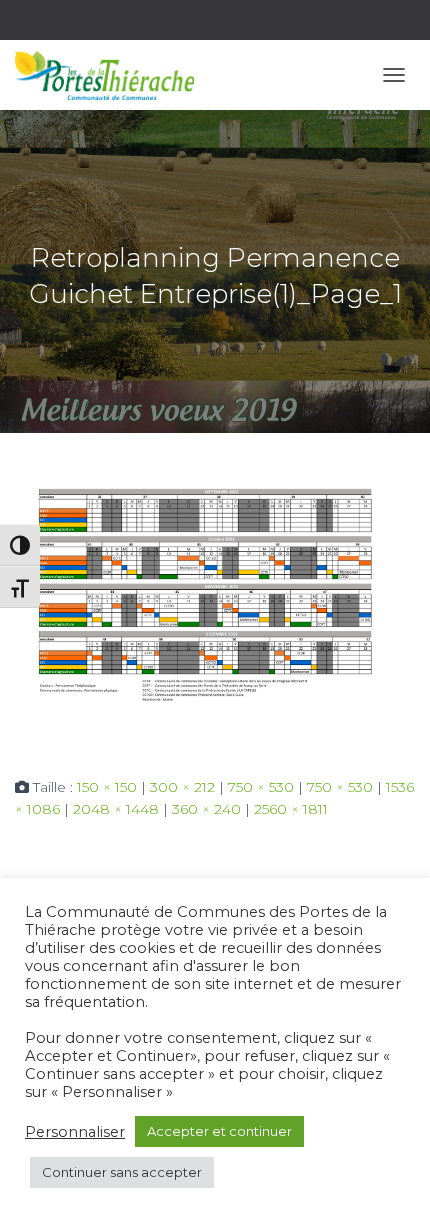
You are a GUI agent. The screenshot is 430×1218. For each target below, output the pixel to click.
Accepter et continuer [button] (219, 1131)
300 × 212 (182, 787)
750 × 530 (261, 787)
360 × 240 (206, 809)
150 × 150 (107, 787)
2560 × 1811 (291, 809)
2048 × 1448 (116, 809)
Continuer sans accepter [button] (122, 1172)
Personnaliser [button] (75, 1132)
